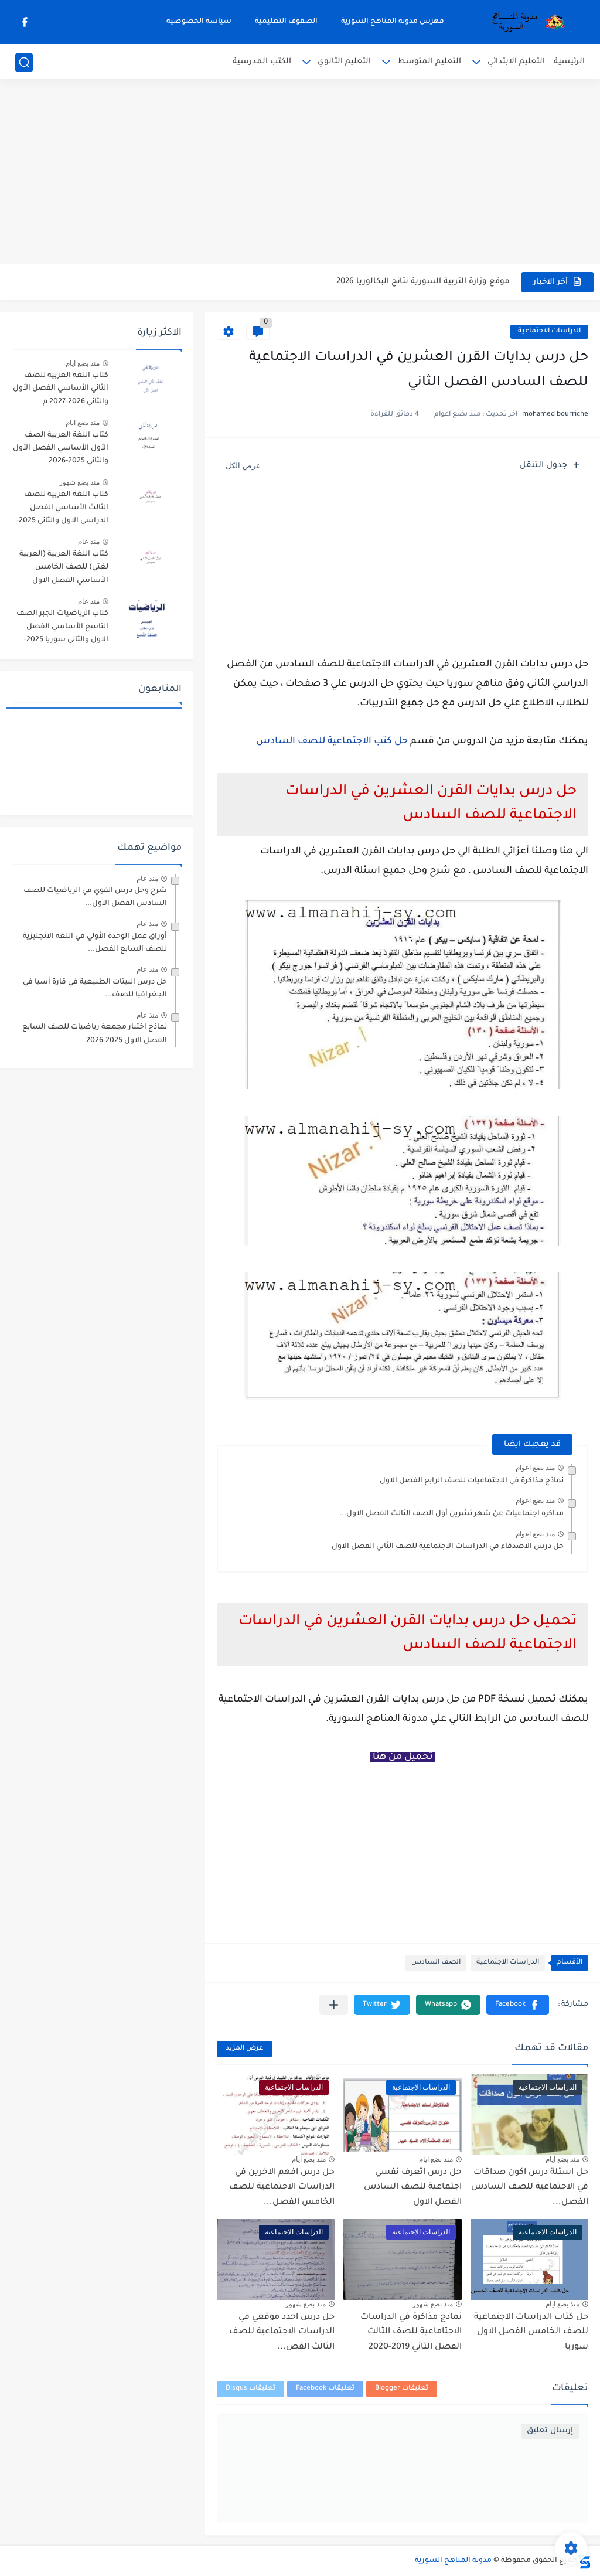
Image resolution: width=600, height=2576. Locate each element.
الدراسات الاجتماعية (549, 331)
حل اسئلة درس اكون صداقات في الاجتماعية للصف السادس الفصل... (530, 2188)
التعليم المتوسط (429, 62)
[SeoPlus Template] (584, 2561)
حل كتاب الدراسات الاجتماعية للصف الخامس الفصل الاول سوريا (531, 2332)
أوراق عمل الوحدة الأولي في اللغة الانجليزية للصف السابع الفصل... (95, 943)
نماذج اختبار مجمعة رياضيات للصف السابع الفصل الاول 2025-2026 (95, 1034)
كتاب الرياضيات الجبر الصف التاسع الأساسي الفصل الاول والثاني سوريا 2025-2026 (62, 629)
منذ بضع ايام (562, 2159)
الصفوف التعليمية (286, 22)
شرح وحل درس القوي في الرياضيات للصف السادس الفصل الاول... (95, 897)
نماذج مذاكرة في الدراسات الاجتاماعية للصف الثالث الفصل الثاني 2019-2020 (411, 2332)
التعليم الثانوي (344, 62)
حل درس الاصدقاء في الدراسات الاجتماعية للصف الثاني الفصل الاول (448, 1547)
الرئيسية (569, 62)
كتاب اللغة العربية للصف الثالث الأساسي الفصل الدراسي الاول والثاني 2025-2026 (62, 510)
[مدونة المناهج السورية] (526, 22)
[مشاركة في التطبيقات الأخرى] (334, 2005)
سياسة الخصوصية (199, 22)
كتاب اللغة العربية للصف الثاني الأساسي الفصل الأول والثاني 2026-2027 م (61, 389)
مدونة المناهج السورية (453, 2561)
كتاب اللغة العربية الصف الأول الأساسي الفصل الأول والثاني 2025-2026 (61, 449)
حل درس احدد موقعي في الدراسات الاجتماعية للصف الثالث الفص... (282, 2332)
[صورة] (149, 381)
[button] (518, 2005)
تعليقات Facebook (325, 2389)
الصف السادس (436, 1963)
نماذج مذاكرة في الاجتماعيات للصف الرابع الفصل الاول (472, 1481)
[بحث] (24, 62)
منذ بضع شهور (433, 2304)
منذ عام (89, 542)
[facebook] (25, 22)
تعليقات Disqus (250, 2389)
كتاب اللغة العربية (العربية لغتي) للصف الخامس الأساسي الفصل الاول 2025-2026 (64, 569)
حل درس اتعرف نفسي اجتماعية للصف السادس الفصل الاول (413, 2188)
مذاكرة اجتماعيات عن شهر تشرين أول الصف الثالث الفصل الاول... (451, 1514)
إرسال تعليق (550, 2431)
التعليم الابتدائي (516, 62)
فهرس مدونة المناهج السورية (393, 22)
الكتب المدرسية (262, 62)
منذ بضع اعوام (535, 1468)
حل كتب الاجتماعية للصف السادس (332, 741)
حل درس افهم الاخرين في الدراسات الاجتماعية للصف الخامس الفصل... (282, 2188)
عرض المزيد (244, 2049)
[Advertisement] (300, 173)
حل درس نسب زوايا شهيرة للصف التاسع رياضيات (415, 282)
